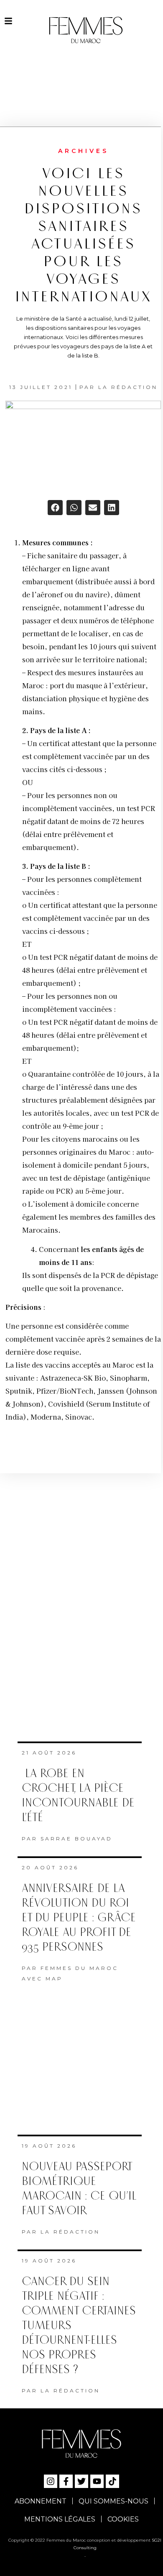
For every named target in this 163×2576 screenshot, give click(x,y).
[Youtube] (97, 2481)
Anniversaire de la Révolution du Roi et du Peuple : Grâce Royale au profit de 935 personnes (79, 1918)
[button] (55, 508)
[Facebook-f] (66, 2481)
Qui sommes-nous (113, 2501)
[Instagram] (51, 2481)
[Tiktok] (112, 2481)
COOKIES (123, 2519)
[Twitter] (81, 2481)
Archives (83, 151)
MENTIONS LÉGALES (60, 2519)
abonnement (41, 2501)
